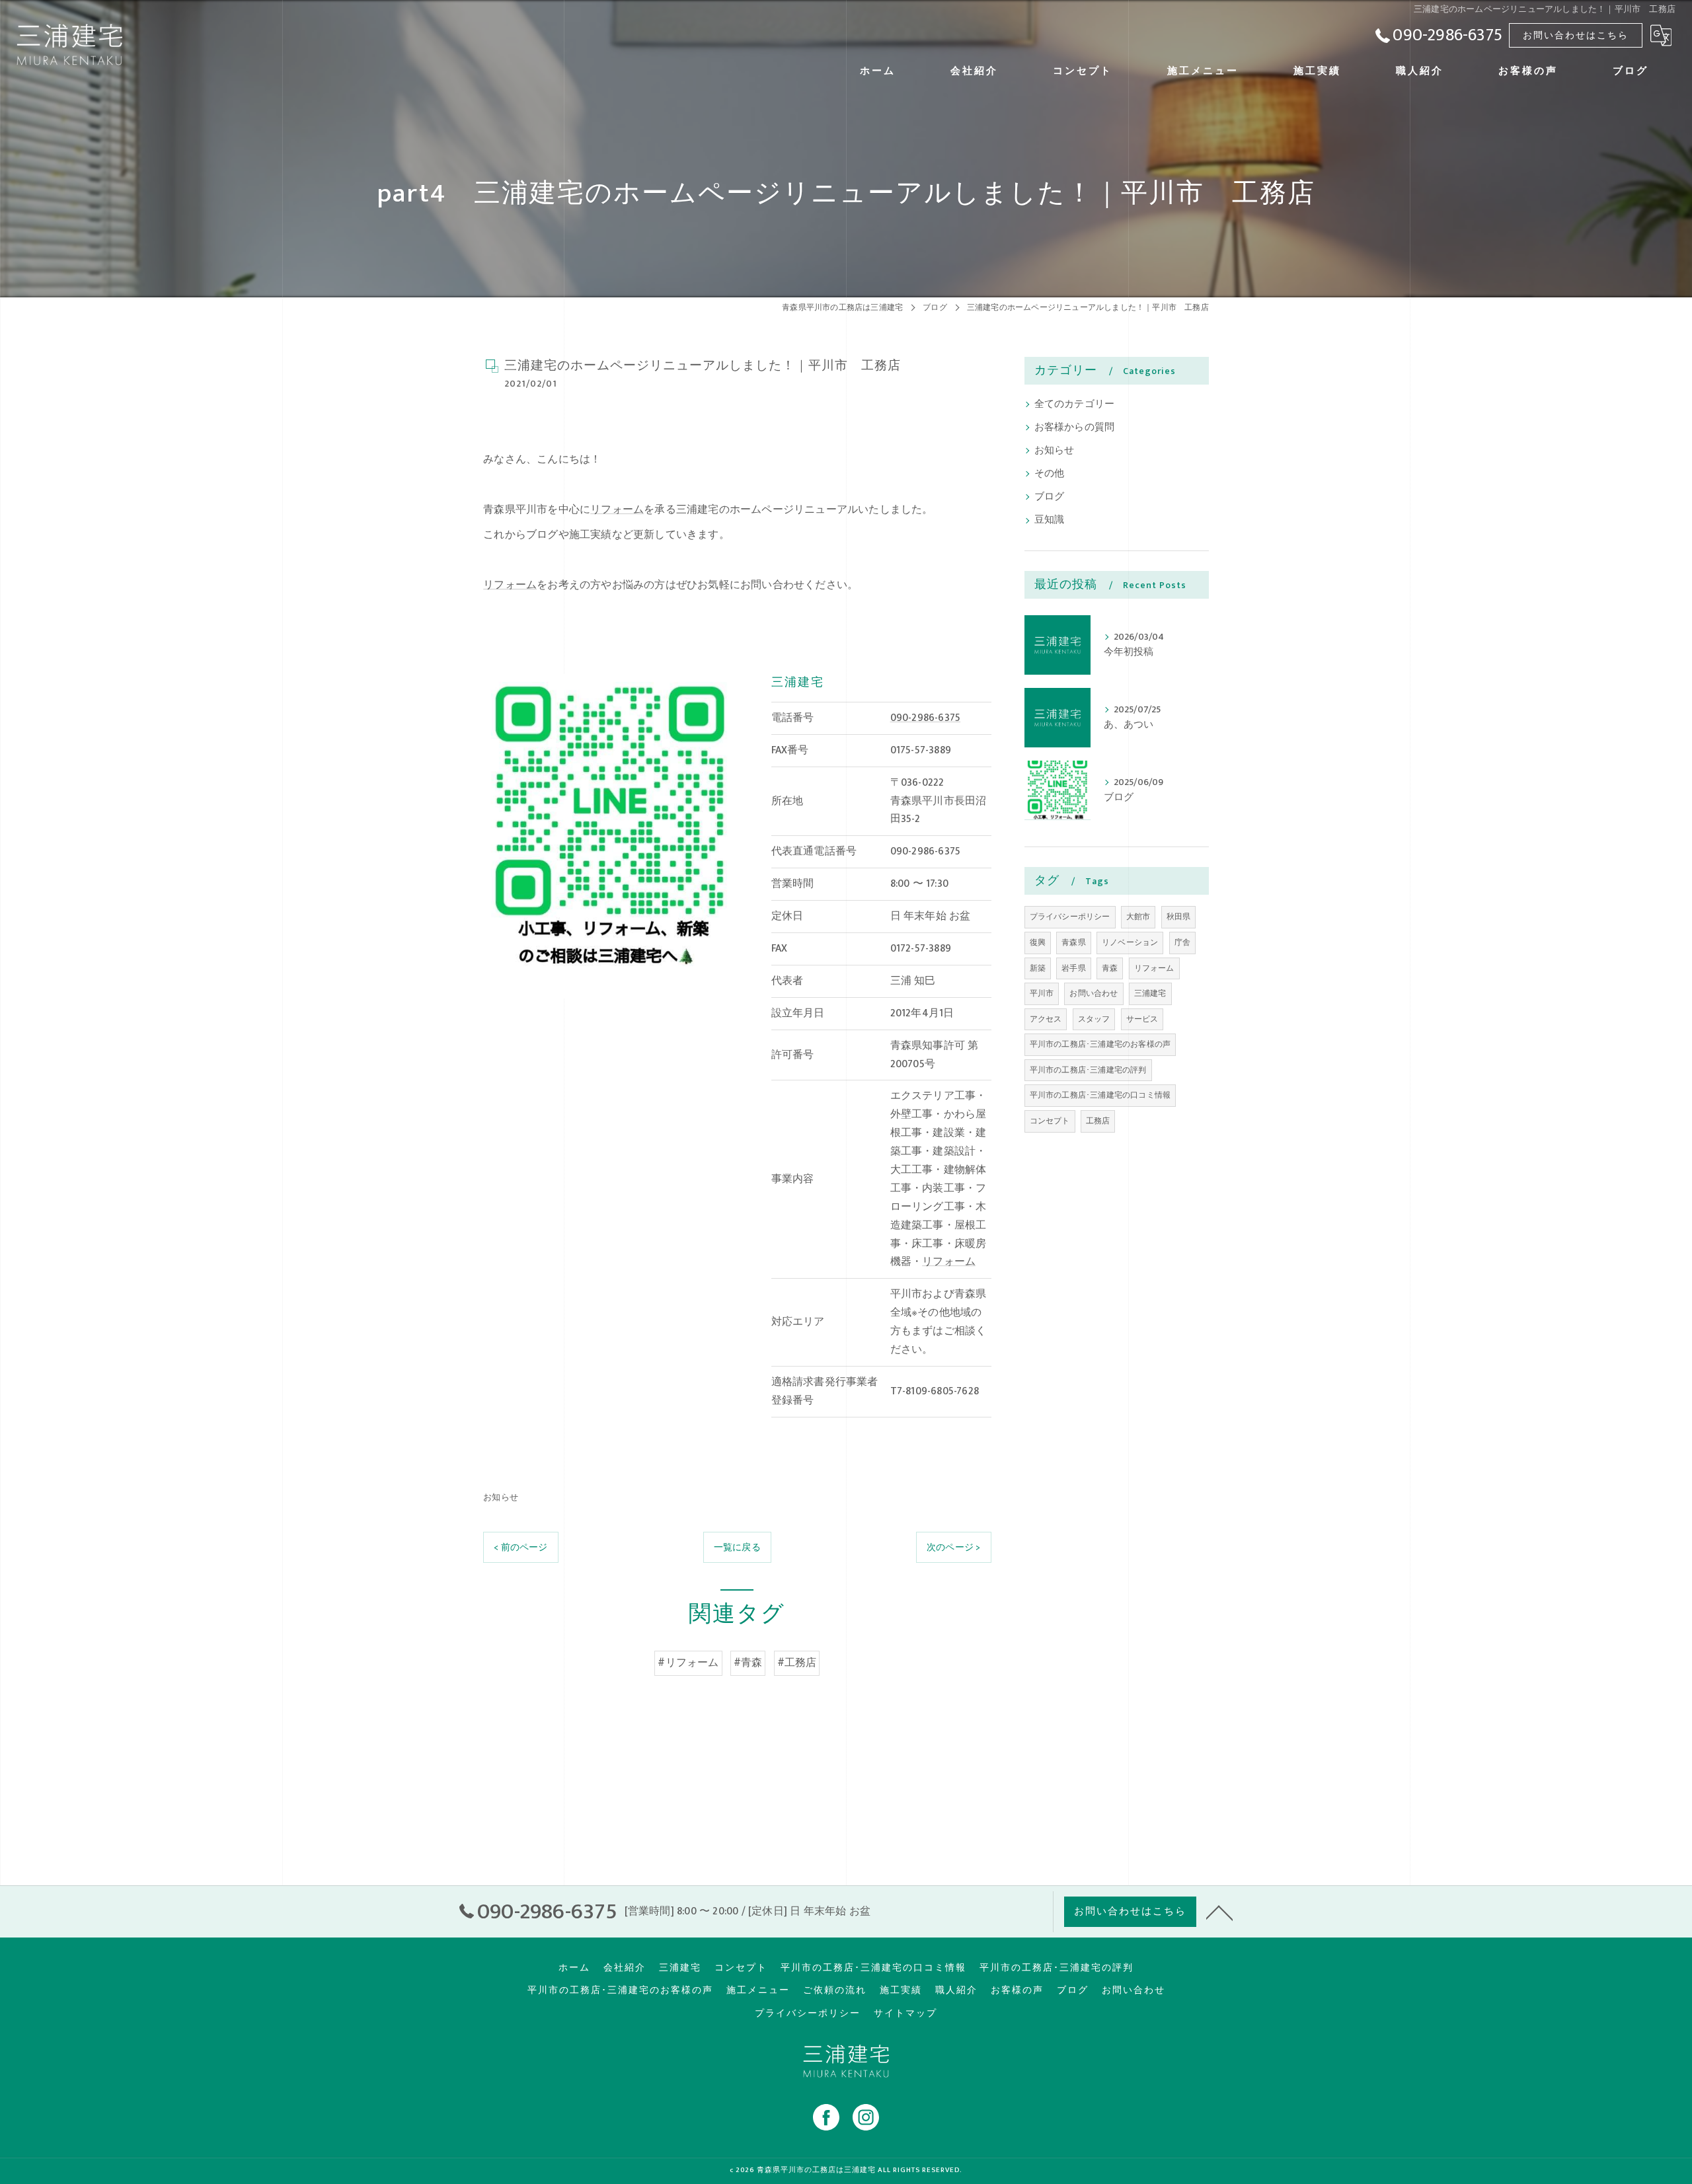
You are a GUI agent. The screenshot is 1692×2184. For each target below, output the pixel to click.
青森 (1110, 968)
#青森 (748, 1663)
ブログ (1050, 497)
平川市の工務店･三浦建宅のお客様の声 (1100, 1044)
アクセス (1046, 1019)
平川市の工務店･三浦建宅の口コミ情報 (1100, 1095)
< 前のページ (520, 1547)
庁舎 (1182, 942)
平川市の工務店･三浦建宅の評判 (1088, 1070)
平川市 (1042, 993)
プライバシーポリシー (1070, 917)
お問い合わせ (1094, 993)
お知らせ (501, 1497)
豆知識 (1050, 520)
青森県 (1074, 942)
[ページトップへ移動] (1219, 1912)
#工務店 (797, 1663)
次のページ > (953, 1547)
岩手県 (1074, 968)
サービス (1142, 1019)
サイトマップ (905, 2014)
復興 (1038, 942)
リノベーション (1130, 942)
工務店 (1098, 1121)
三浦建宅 (1150, 993)
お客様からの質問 (1075, 428)
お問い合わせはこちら (1576, 35)
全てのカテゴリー (1075, 404)
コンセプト (1050, 1121)
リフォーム (617, 509)
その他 (1050, 474)
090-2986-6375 (926, 718)
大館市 (1138, 917)
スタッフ (1094, 1019)
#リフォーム (688, 1663)
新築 (1038, 968)
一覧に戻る (737, 1547)
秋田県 (1179, 917)
